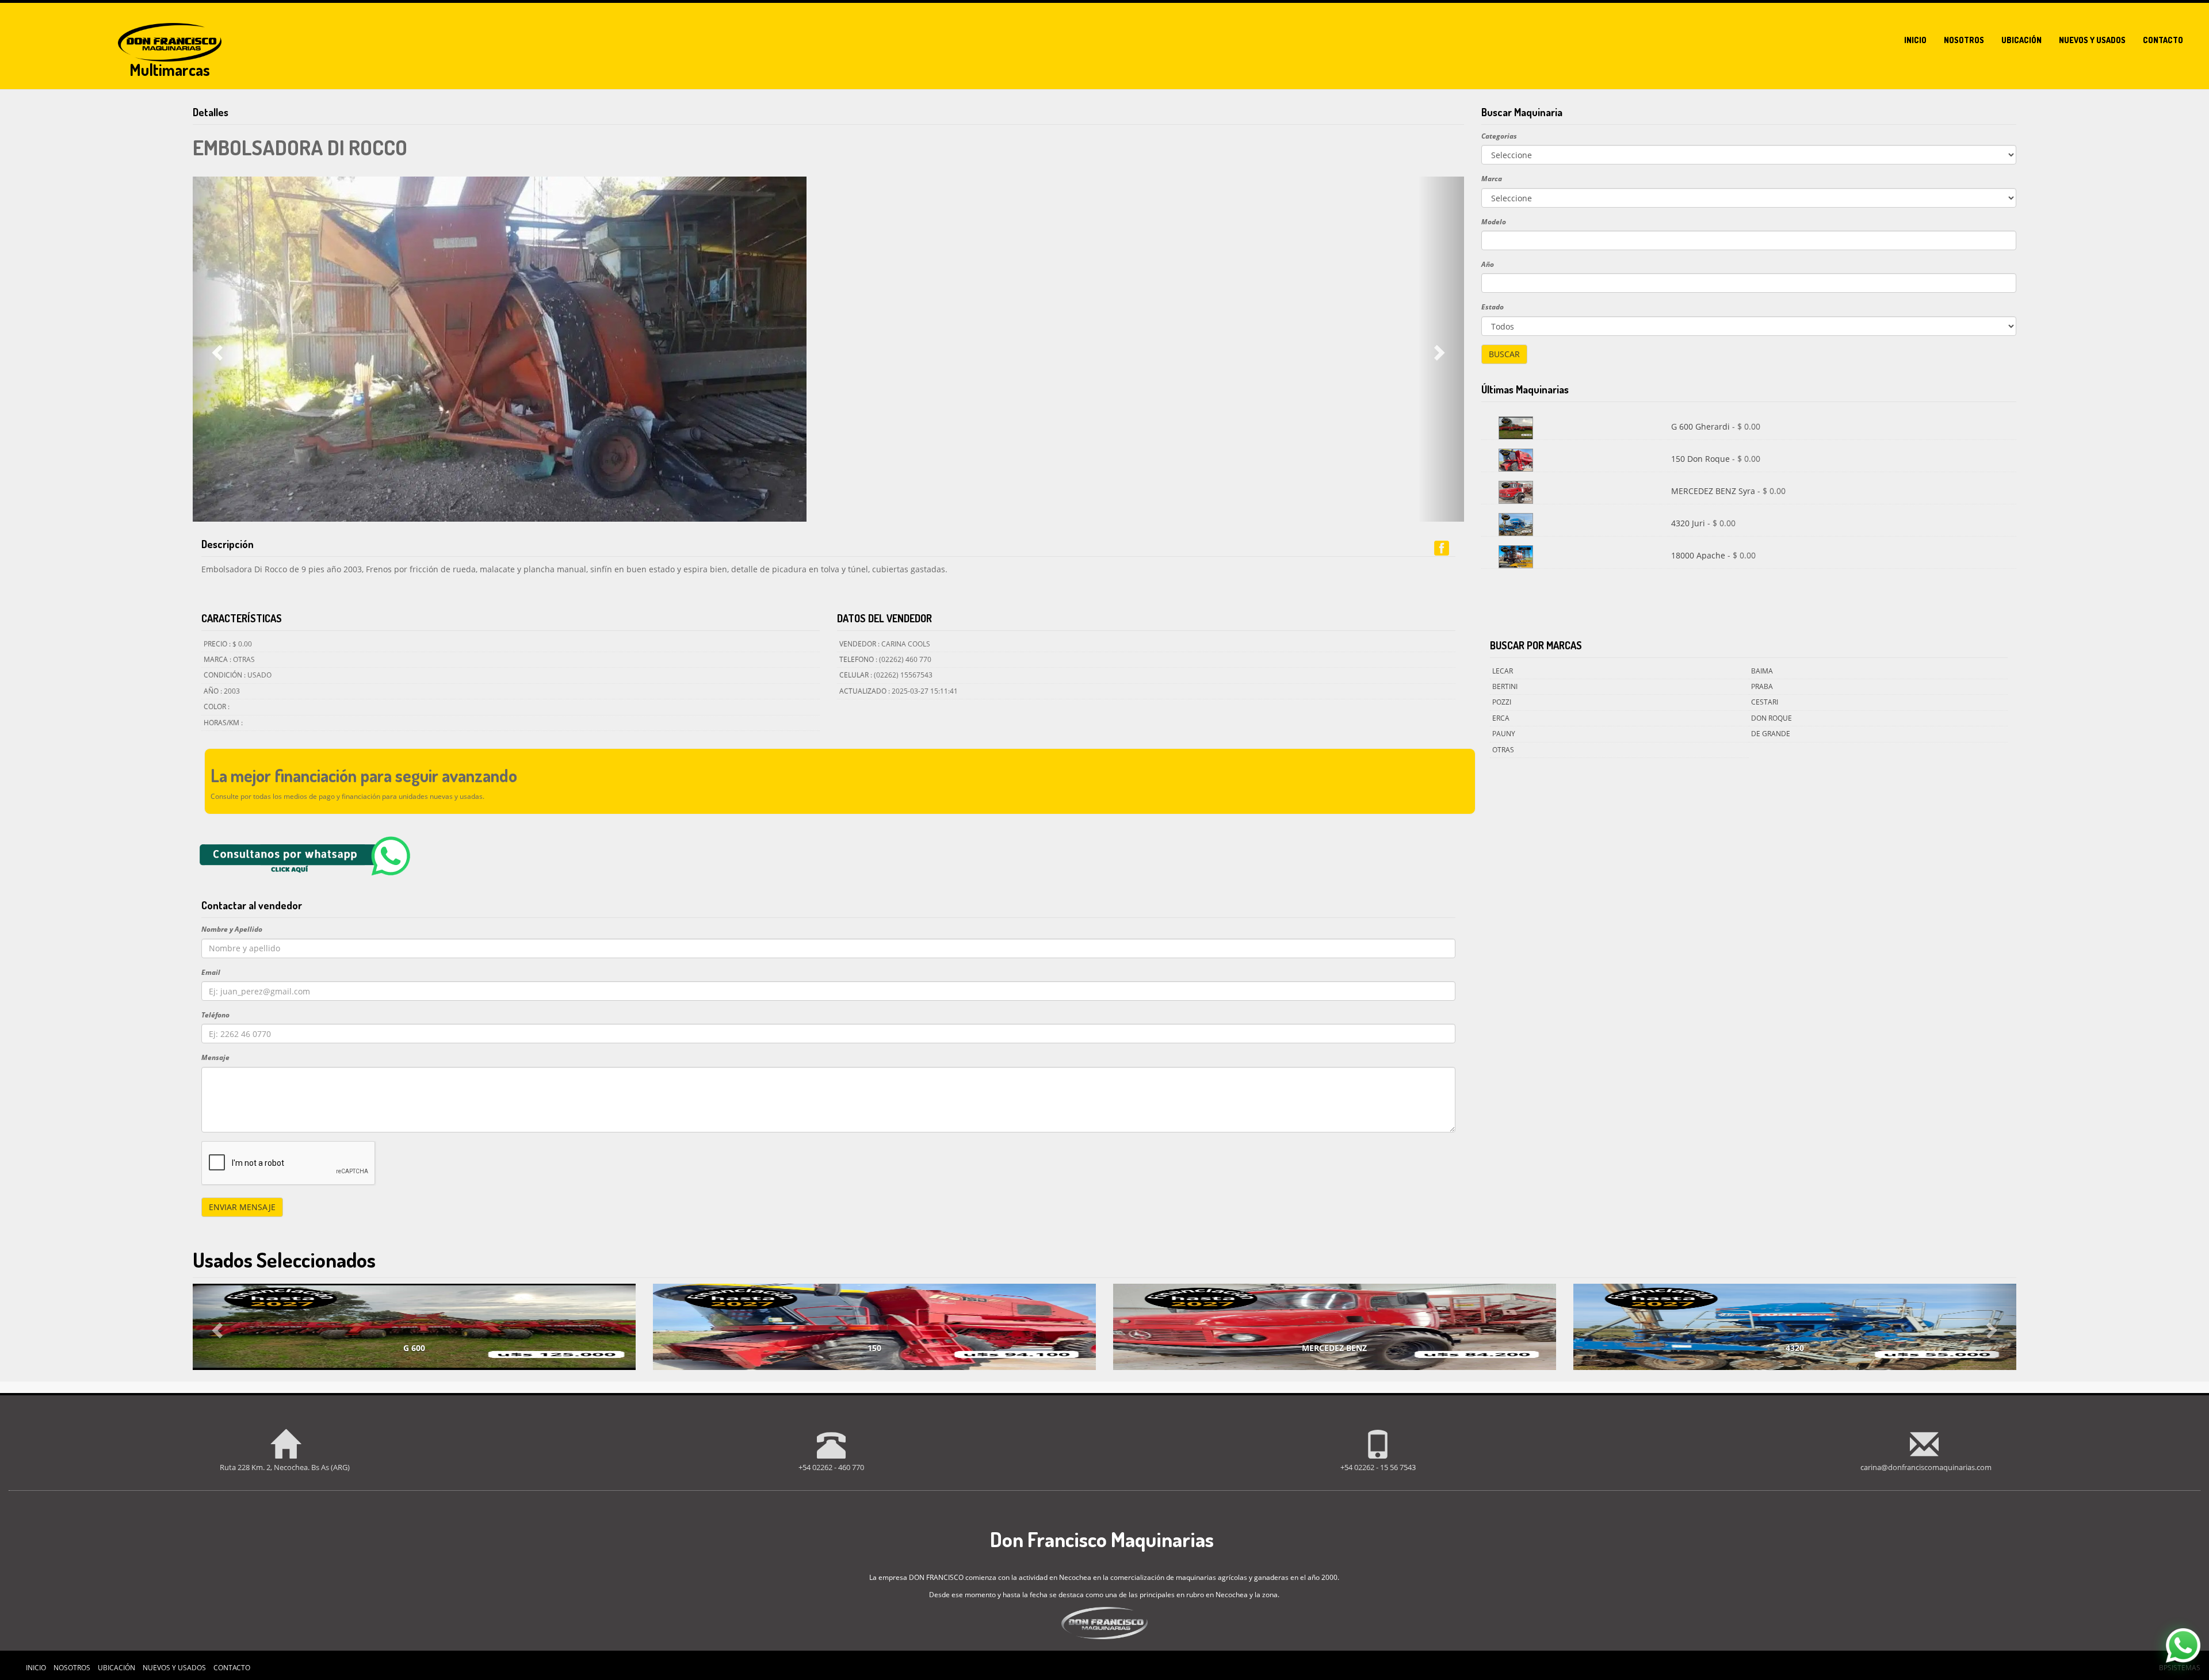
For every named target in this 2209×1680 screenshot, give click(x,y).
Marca (1492, 179)
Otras (1503, 750)
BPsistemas (2180, 1668)
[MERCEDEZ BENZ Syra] (1516, 491)
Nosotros (1964, 40)
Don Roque (1772, 718)
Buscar (1504, 354)
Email (211, 972)
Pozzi (1502, 702)
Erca (1501, 718)
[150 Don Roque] (1516, 459)
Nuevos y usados (2092, 40)
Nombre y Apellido (232, 929)
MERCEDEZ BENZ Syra (1714, 491)
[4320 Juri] (1516, 524)
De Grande (1771, 734)
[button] (216, 349)
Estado (1493, 307)
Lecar (1503, 671)
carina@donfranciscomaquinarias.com (1926, 1467)
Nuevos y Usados (174, 1668)
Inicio (1915, 40)
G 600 (414, 1348)
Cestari (1765, 702)
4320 (1795, 1348)
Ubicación (2021, 40)
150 (874, 1348)
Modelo (1494, 222)
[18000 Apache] (1516, 556)
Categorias (1499, 136)
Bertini (1505, 686)
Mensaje (215, 1057)
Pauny (1504, 734)
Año (1488, 264)
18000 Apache (1699, 555)
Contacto (2163, 40)
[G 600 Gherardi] (1516, 427)
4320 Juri (1689, 523)
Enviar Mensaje (242, 1207)
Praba (1762, 686)
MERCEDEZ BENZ (1334, 1348)
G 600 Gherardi (1702, 426)
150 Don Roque (1702, 459)
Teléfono (215, 1015)
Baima (1762, 671)
